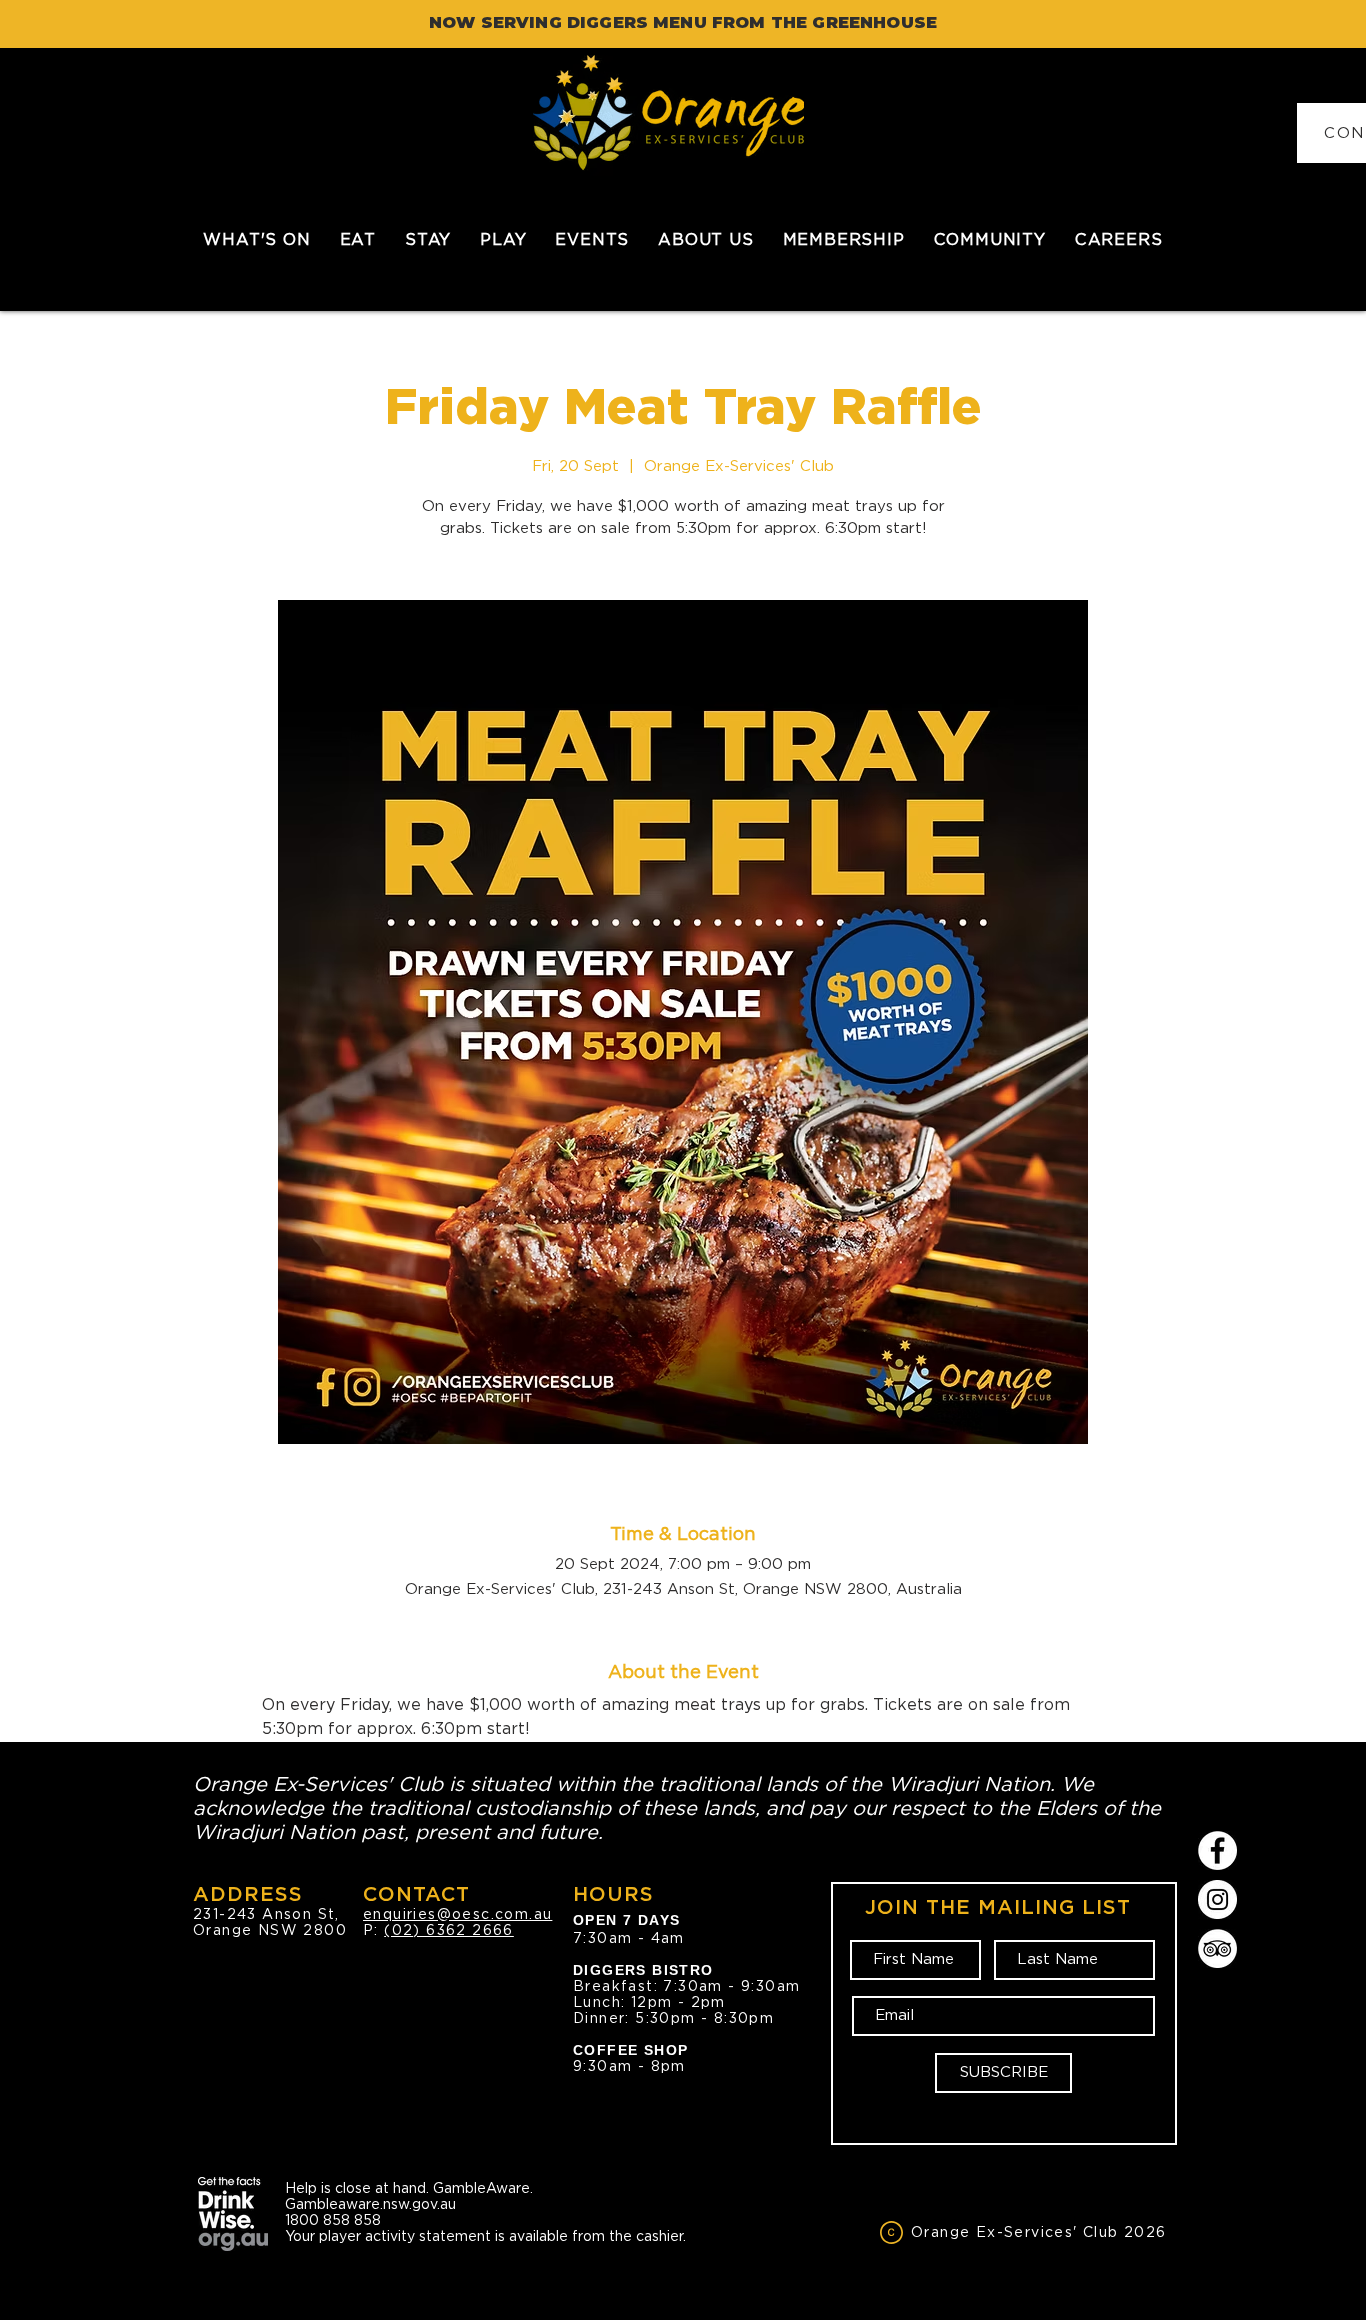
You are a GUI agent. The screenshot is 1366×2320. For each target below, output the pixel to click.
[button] (357, 239)
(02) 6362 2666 (449, 1930)
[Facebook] (1217, 1850)
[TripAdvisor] (1217, 1948)
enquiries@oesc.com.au (457, 1914)
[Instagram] (1217, 1899)
